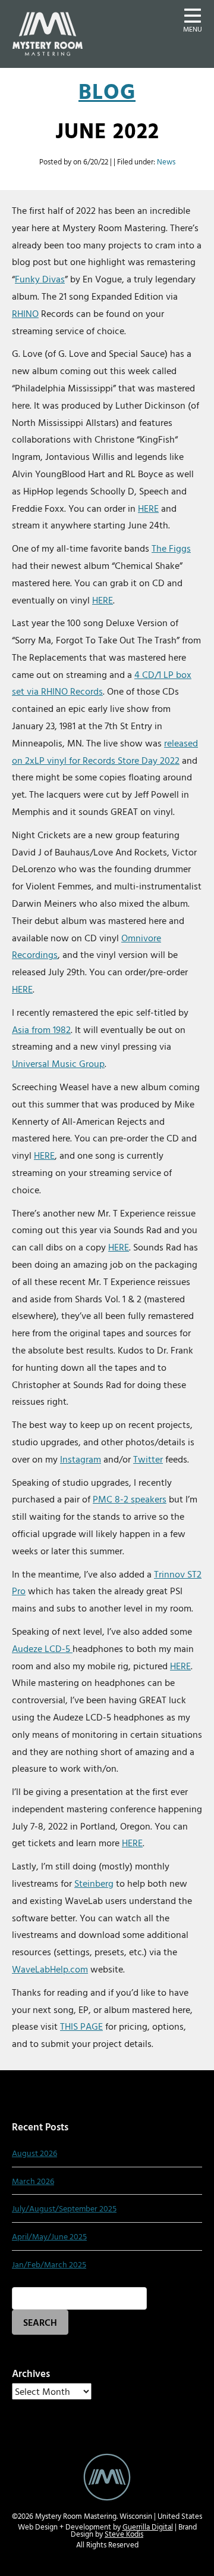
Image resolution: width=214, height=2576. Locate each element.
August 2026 (34, 2153)
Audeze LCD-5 (42, 1648)
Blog (107, 91)
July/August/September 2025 (64, 2208)
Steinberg (94, 1883)
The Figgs (171, 548)
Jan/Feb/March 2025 (49, 2264)
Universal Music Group (58, 1063)
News (166, 162)
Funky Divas (40, 279)
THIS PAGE (81, 2026)
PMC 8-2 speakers (130, 1499)
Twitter (148, 1459)
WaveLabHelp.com (50, 1969)
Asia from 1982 (41, 1029)
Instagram (81, 1459)
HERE (148, 508)
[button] (193, 19)
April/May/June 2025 (49, 2236)
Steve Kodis (124, 2534)
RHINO (25, 313)
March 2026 (33, 2181)
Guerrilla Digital (148, 2527)
